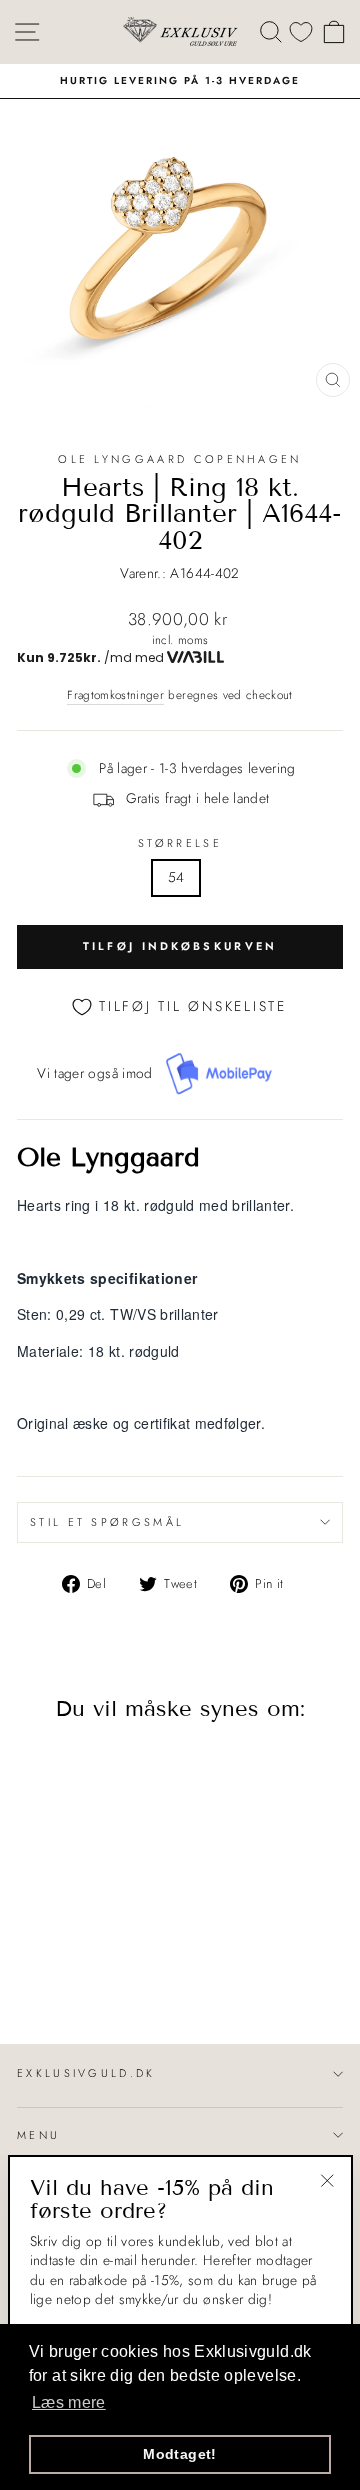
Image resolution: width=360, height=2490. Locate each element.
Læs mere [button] (69, 2402)
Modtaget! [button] (179, 2454)
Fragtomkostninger (115, 695)
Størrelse (180, 843)
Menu (38, 2135)
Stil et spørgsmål (107, 1522)
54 (176, 877)
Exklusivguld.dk (86, 2073)
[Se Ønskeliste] (301, 31)
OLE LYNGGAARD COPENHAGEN (180, 459)
